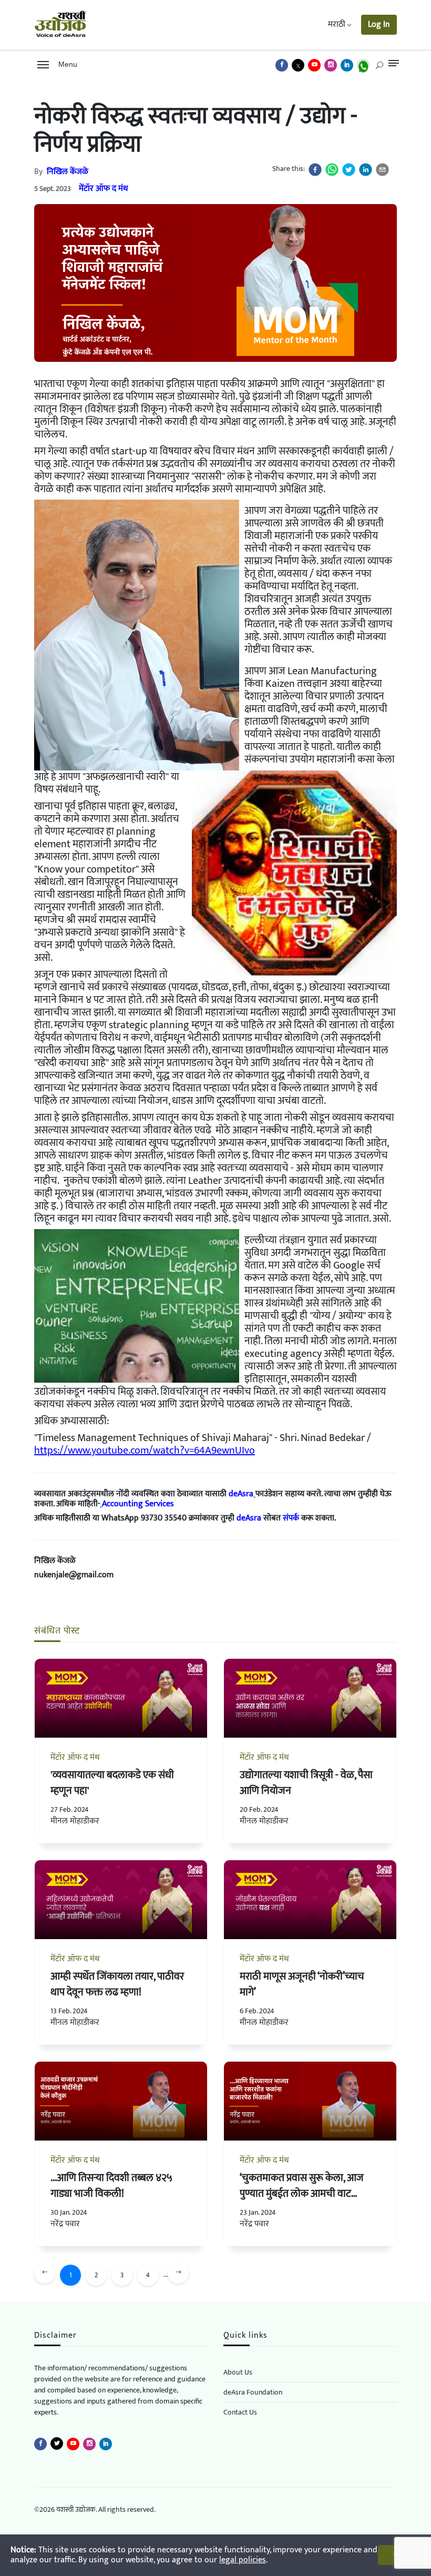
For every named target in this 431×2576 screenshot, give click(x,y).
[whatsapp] (332, 170)
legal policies (243, 2560)
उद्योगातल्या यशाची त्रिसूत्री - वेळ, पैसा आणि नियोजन (306, 1783)
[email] (382, 170)
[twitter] (349, 170)
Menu (66, 64)
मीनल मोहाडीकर (75, 1821)
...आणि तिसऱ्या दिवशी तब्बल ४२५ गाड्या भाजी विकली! (111, 2186)
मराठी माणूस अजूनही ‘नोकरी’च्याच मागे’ (302, 1984)
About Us (238, 2372)
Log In (379, 24)
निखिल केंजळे (68, 172)
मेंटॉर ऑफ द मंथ (104, 189)
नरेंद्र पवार (65, 2224)
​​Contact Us (240, 2412)
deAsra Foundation (253, 2392)
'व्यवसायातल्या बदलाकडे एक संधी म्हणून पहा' (112, 1783)
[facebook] (315, 170)
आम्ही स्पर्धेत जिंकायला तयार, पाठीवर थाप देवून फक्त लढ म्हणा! (117, 1984)
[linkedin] (366, 170)
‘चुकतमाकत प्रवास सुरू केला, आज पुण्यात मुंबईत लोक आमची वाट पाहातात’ (302, 2194)
